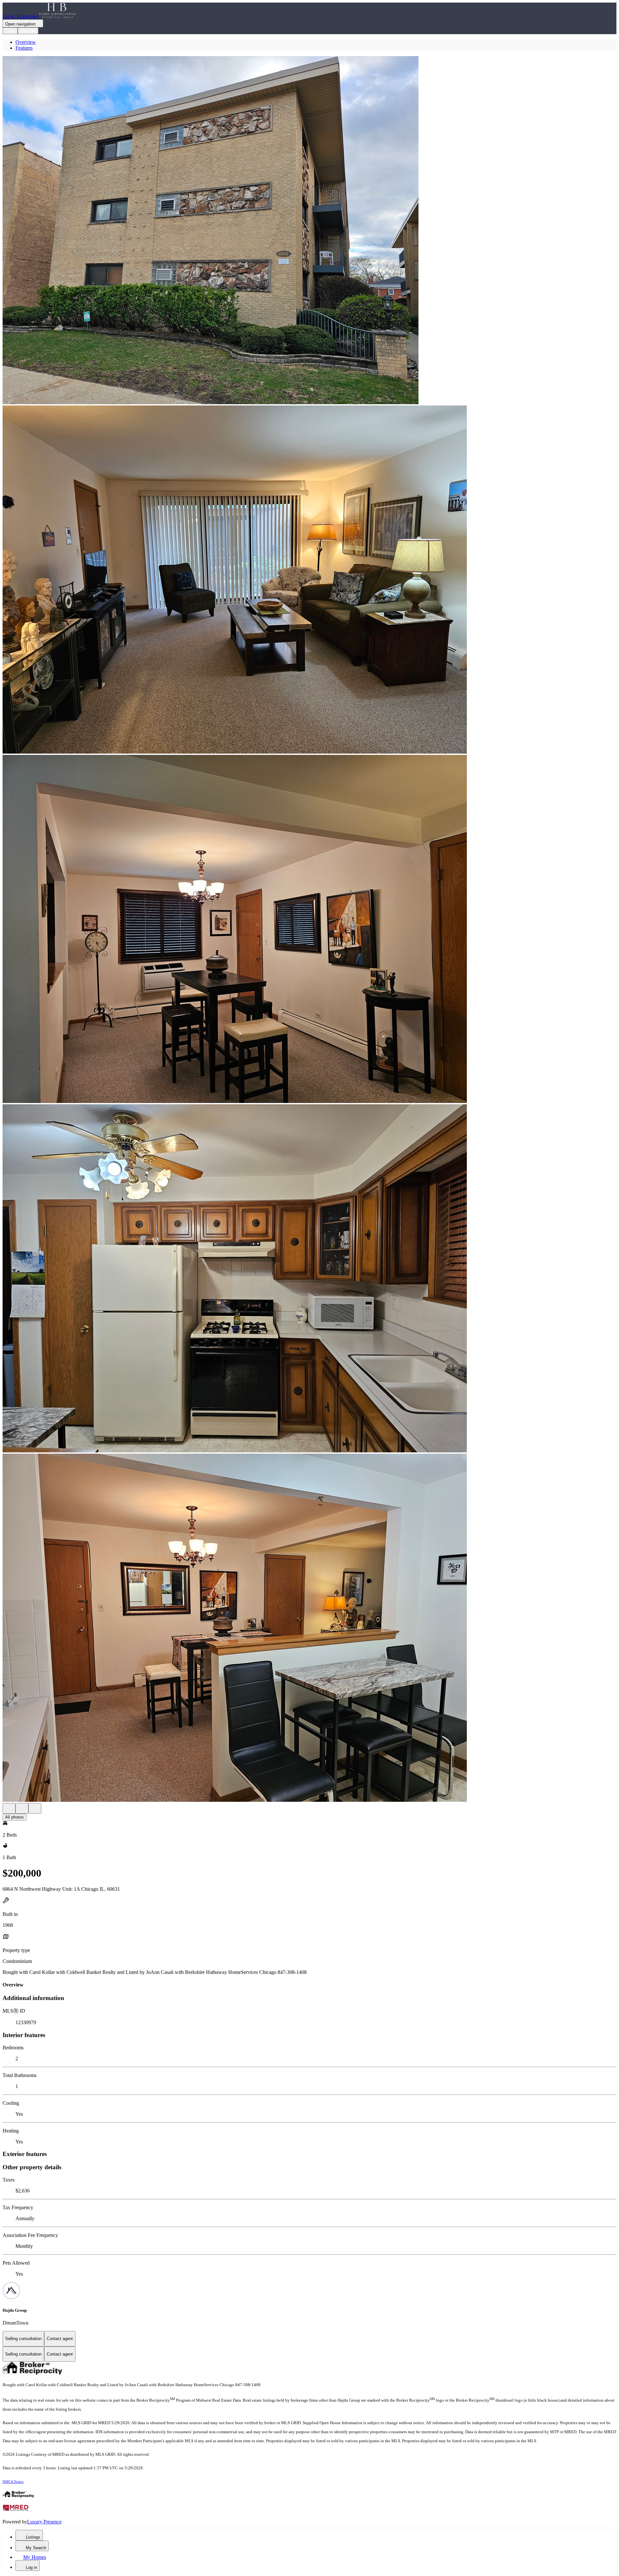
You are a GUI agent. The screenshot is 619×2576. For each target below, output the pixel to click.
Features (24, 48)
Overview (26, 42)
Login (10, 31)
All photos (15, 1817)
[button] (309, 231)
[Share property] (35, 1808)
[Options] (9, 1808)
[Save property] (22, 1808)
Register (28, 31)
